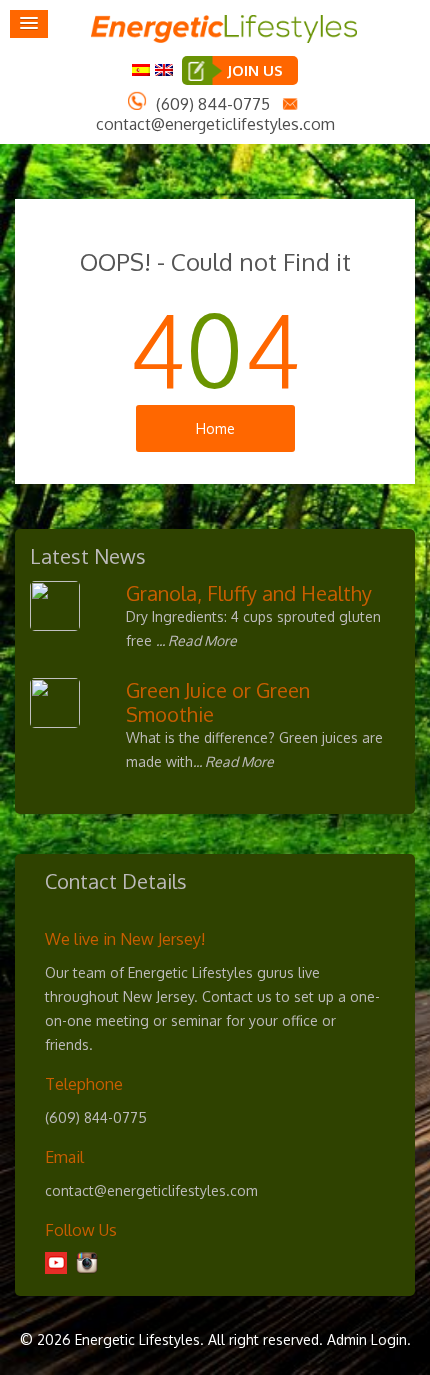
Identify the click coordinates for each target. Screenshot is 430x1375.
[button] (29, 24)
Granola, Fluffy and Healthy (249, 593)
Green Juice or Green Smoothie (218, 702)
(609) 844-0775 (213, 104)
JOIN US (255, 70)
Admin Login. (369, 1339)
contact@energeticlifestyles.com (215, 124)
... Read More (196, 640)
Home (215, 428)
